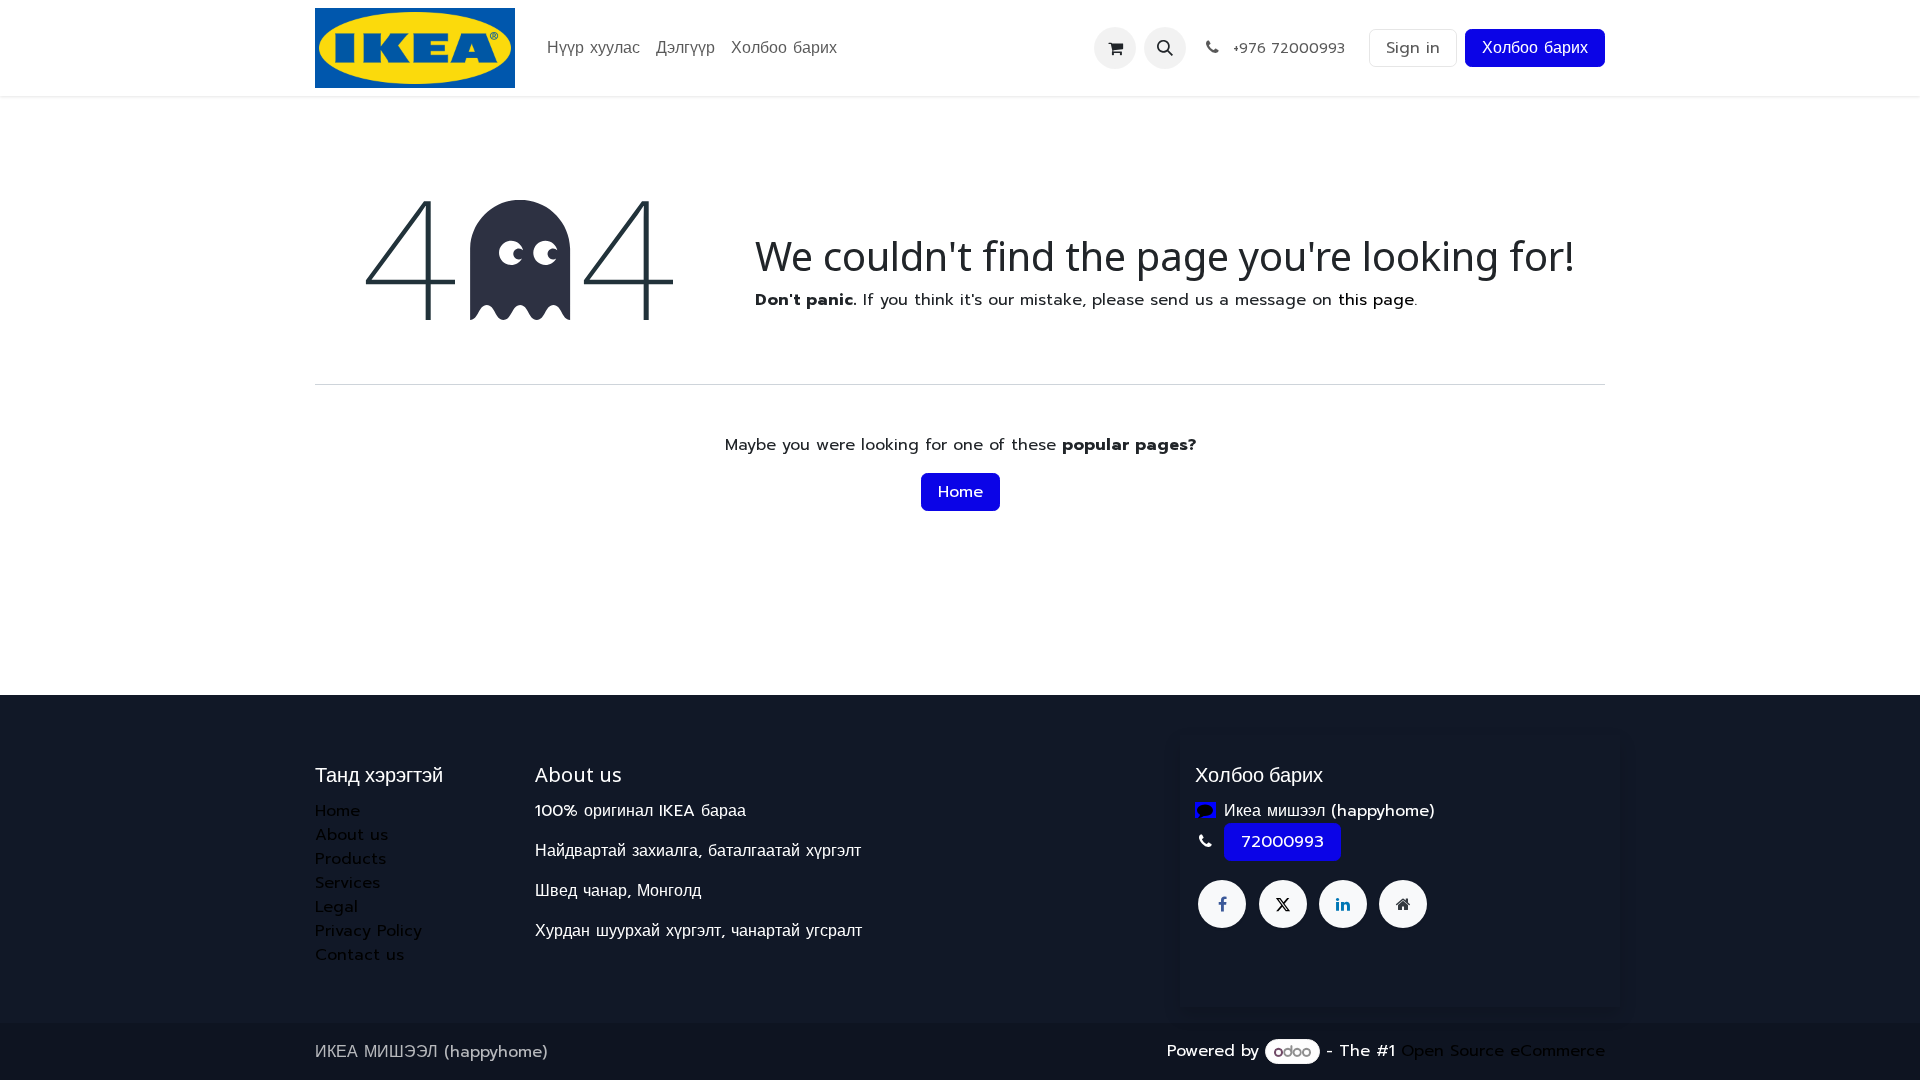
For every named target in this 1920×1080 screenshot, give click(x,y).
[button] (1165, 48)
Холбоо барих (1535, 48)
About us (351, 835)
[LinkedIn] (1343, 904)
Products (350, 859)
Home (960, 492)
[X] (1283, 904)
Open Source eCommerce (1503, 1052)
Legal (336, 907)
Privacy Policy (368, 931)
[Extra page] (1403, 904)
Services (347, 883)
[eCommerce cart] (1115, 48)
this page (1376, 300)
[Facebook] (1222, 904)
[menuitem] (593, 48)
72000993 (1282, 842)
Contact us (359, 955)
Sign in (1413, 48)
